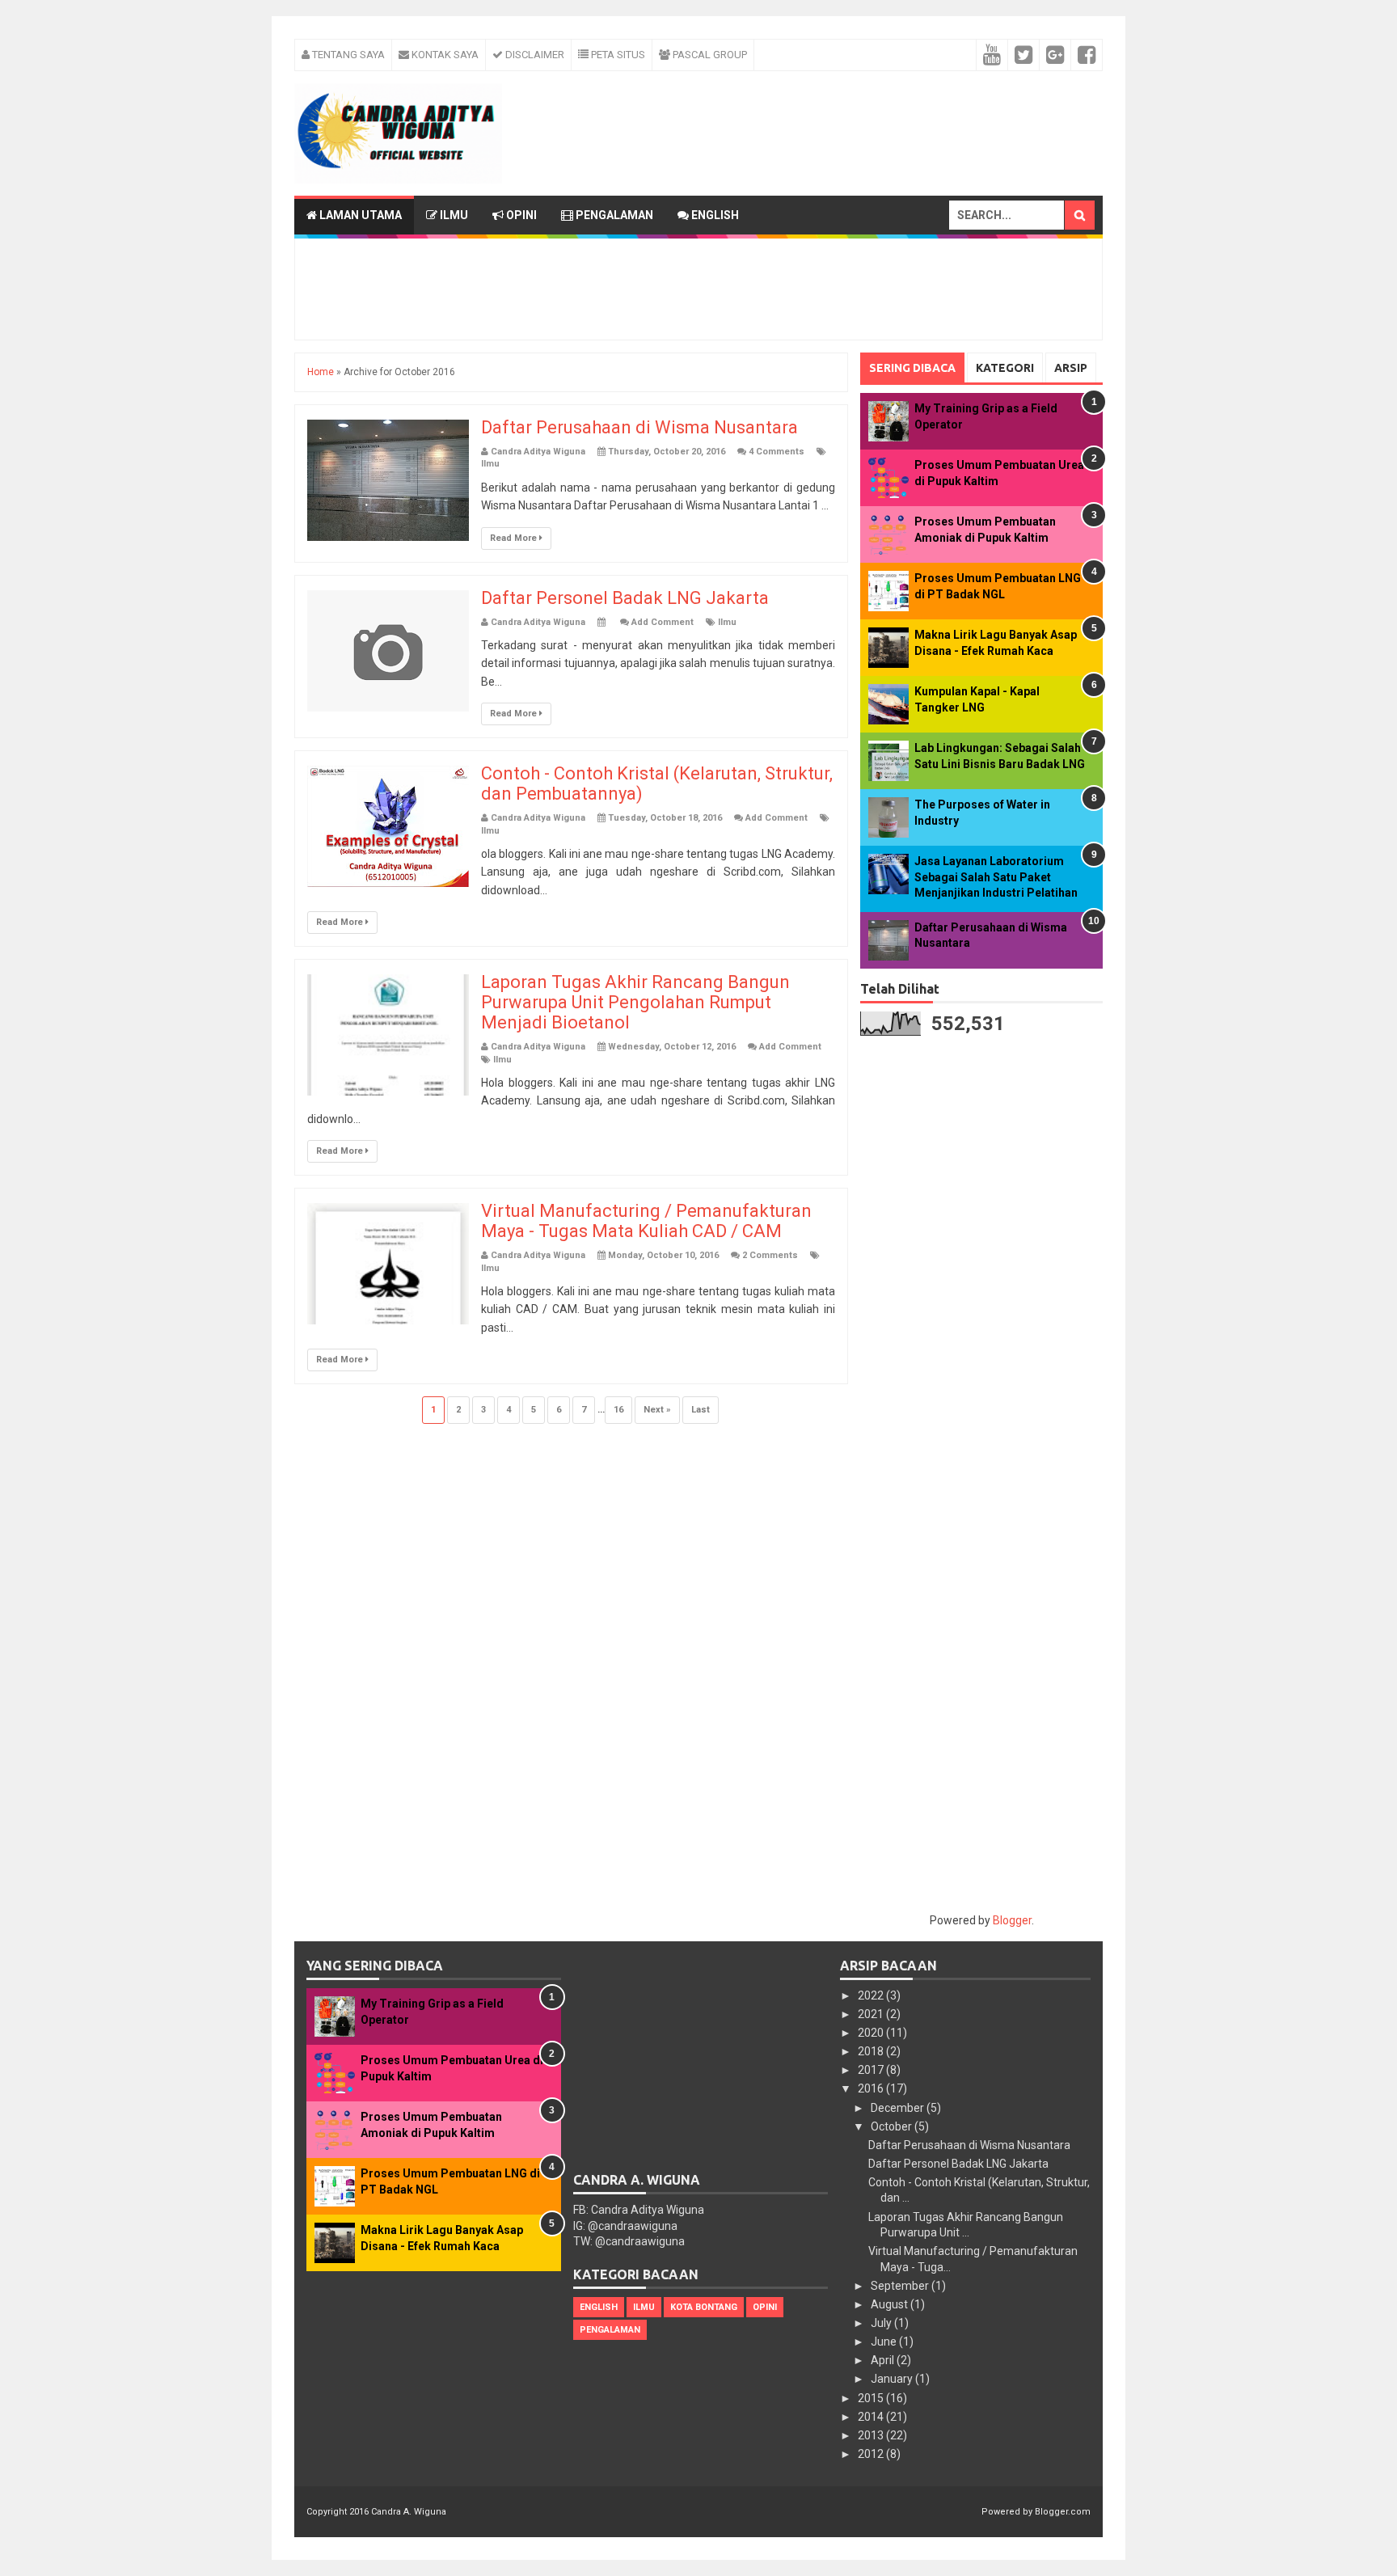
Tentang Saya (347, 55)
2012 (872, 2454)
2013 (872, 2435)
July (882, 2323)
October (893, 2126)
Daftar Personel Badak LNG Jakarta (625, 598)
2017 (872, 2070)
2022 (872, 1995)
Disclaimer (534, 55)
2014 (872, 2417)
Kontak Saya (444, 55)
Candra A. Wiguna (409, 2512)
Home (321, 372)
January (893, 2379)
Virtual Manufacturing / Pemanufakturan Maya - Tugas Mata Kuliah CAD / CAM (646, 1221)
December (899, 2108)
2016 (872, 2088)
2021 (872, 2014)
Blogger (1012, 1920)
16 (618, 1410)
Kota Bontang (704, 2307)
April (884, 2360)
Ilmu (453, 215)
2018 (872, 2051)
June (885, 2342)
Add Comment (663, 622)
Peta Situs (617, 55)
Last (701, 1410)
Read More (515, 538)
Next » (657, 1410)
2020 (872, 2033)
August (891, 2304)
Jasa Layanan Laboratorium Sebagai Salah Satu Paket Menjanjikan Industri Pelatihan (996, 877)
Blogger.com (1063, 2512)
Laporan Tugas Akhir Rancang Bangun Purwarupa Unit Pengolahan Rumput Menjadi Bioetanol (635, 1002)
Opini (520, 215)
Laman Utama (359, 215)
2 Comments (770, 1255)
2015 (872, 2398)
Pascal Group (709, 55)
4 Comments (777, 452)
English (714, 215)
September (901, 2286)
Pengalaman (613, 215)
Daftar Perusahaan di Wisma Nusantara (639, 427)
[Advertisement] (703, 108)
